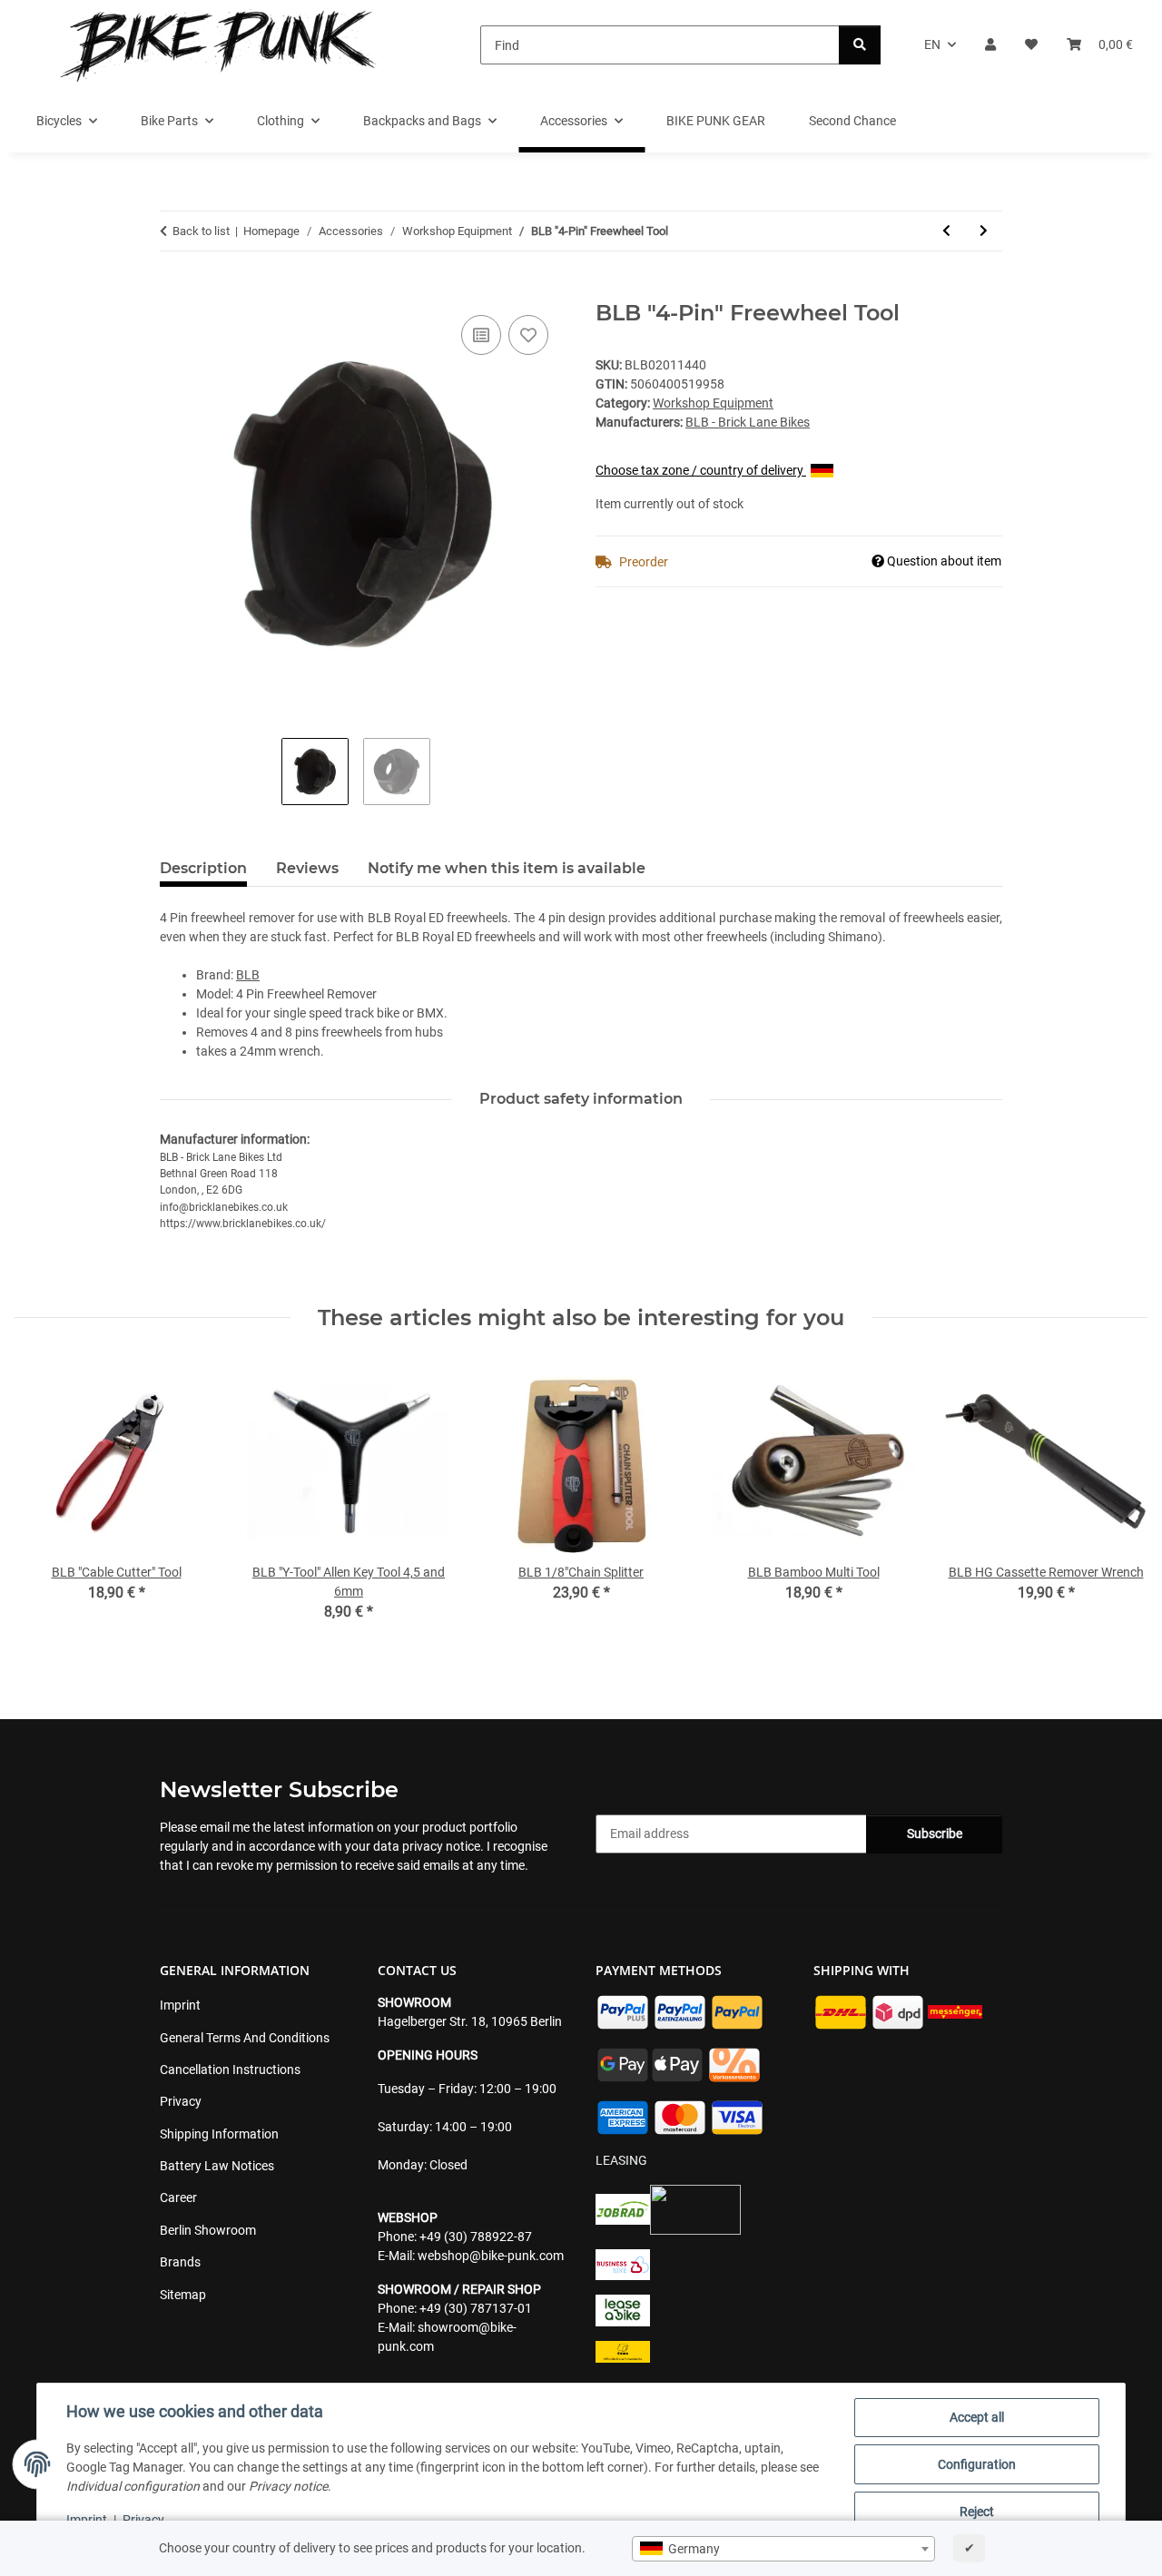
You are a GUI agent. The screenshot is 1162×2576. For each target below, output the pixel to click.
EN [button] (932, 44)
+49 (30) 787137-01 (476, 2308)
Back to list (201, 231)
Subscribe (935, 1834)
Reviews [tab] (307, 868)
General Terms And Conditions (245, 2038)
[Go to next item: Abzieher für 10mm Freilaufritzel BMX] (984, 231)
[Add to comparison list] (481, 335)
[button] (990, 45)
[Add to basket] (174, 290)
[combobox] (783, 2549)
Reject (977, 2512)
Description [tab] (203, 868)
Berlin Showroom (208, 2230)
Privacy (143, 2520)
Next (1118, 1504)
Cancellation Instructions (230, 2070)
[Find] (860, 45)
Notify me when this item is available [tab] (507, 868)
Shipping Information (219, 2134)
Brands (180, 2262)
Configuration (977, 2464)
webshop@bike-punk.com (491, 2256)
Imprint (87, 2520)
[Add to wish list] (528, 335)
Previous (45, 1504)
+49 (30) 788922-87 (476, 2237)
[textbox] (783, 2549)
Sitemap (183, 2295)
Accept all (977, 2417)
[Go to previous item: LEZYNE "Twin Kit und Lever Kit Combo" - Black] (946, 231)
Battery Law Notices (217, 2166)
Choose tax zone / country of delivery (701, 470)
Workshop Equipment (713, 403)
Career (178, 2197)
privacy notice (441, 1846)
